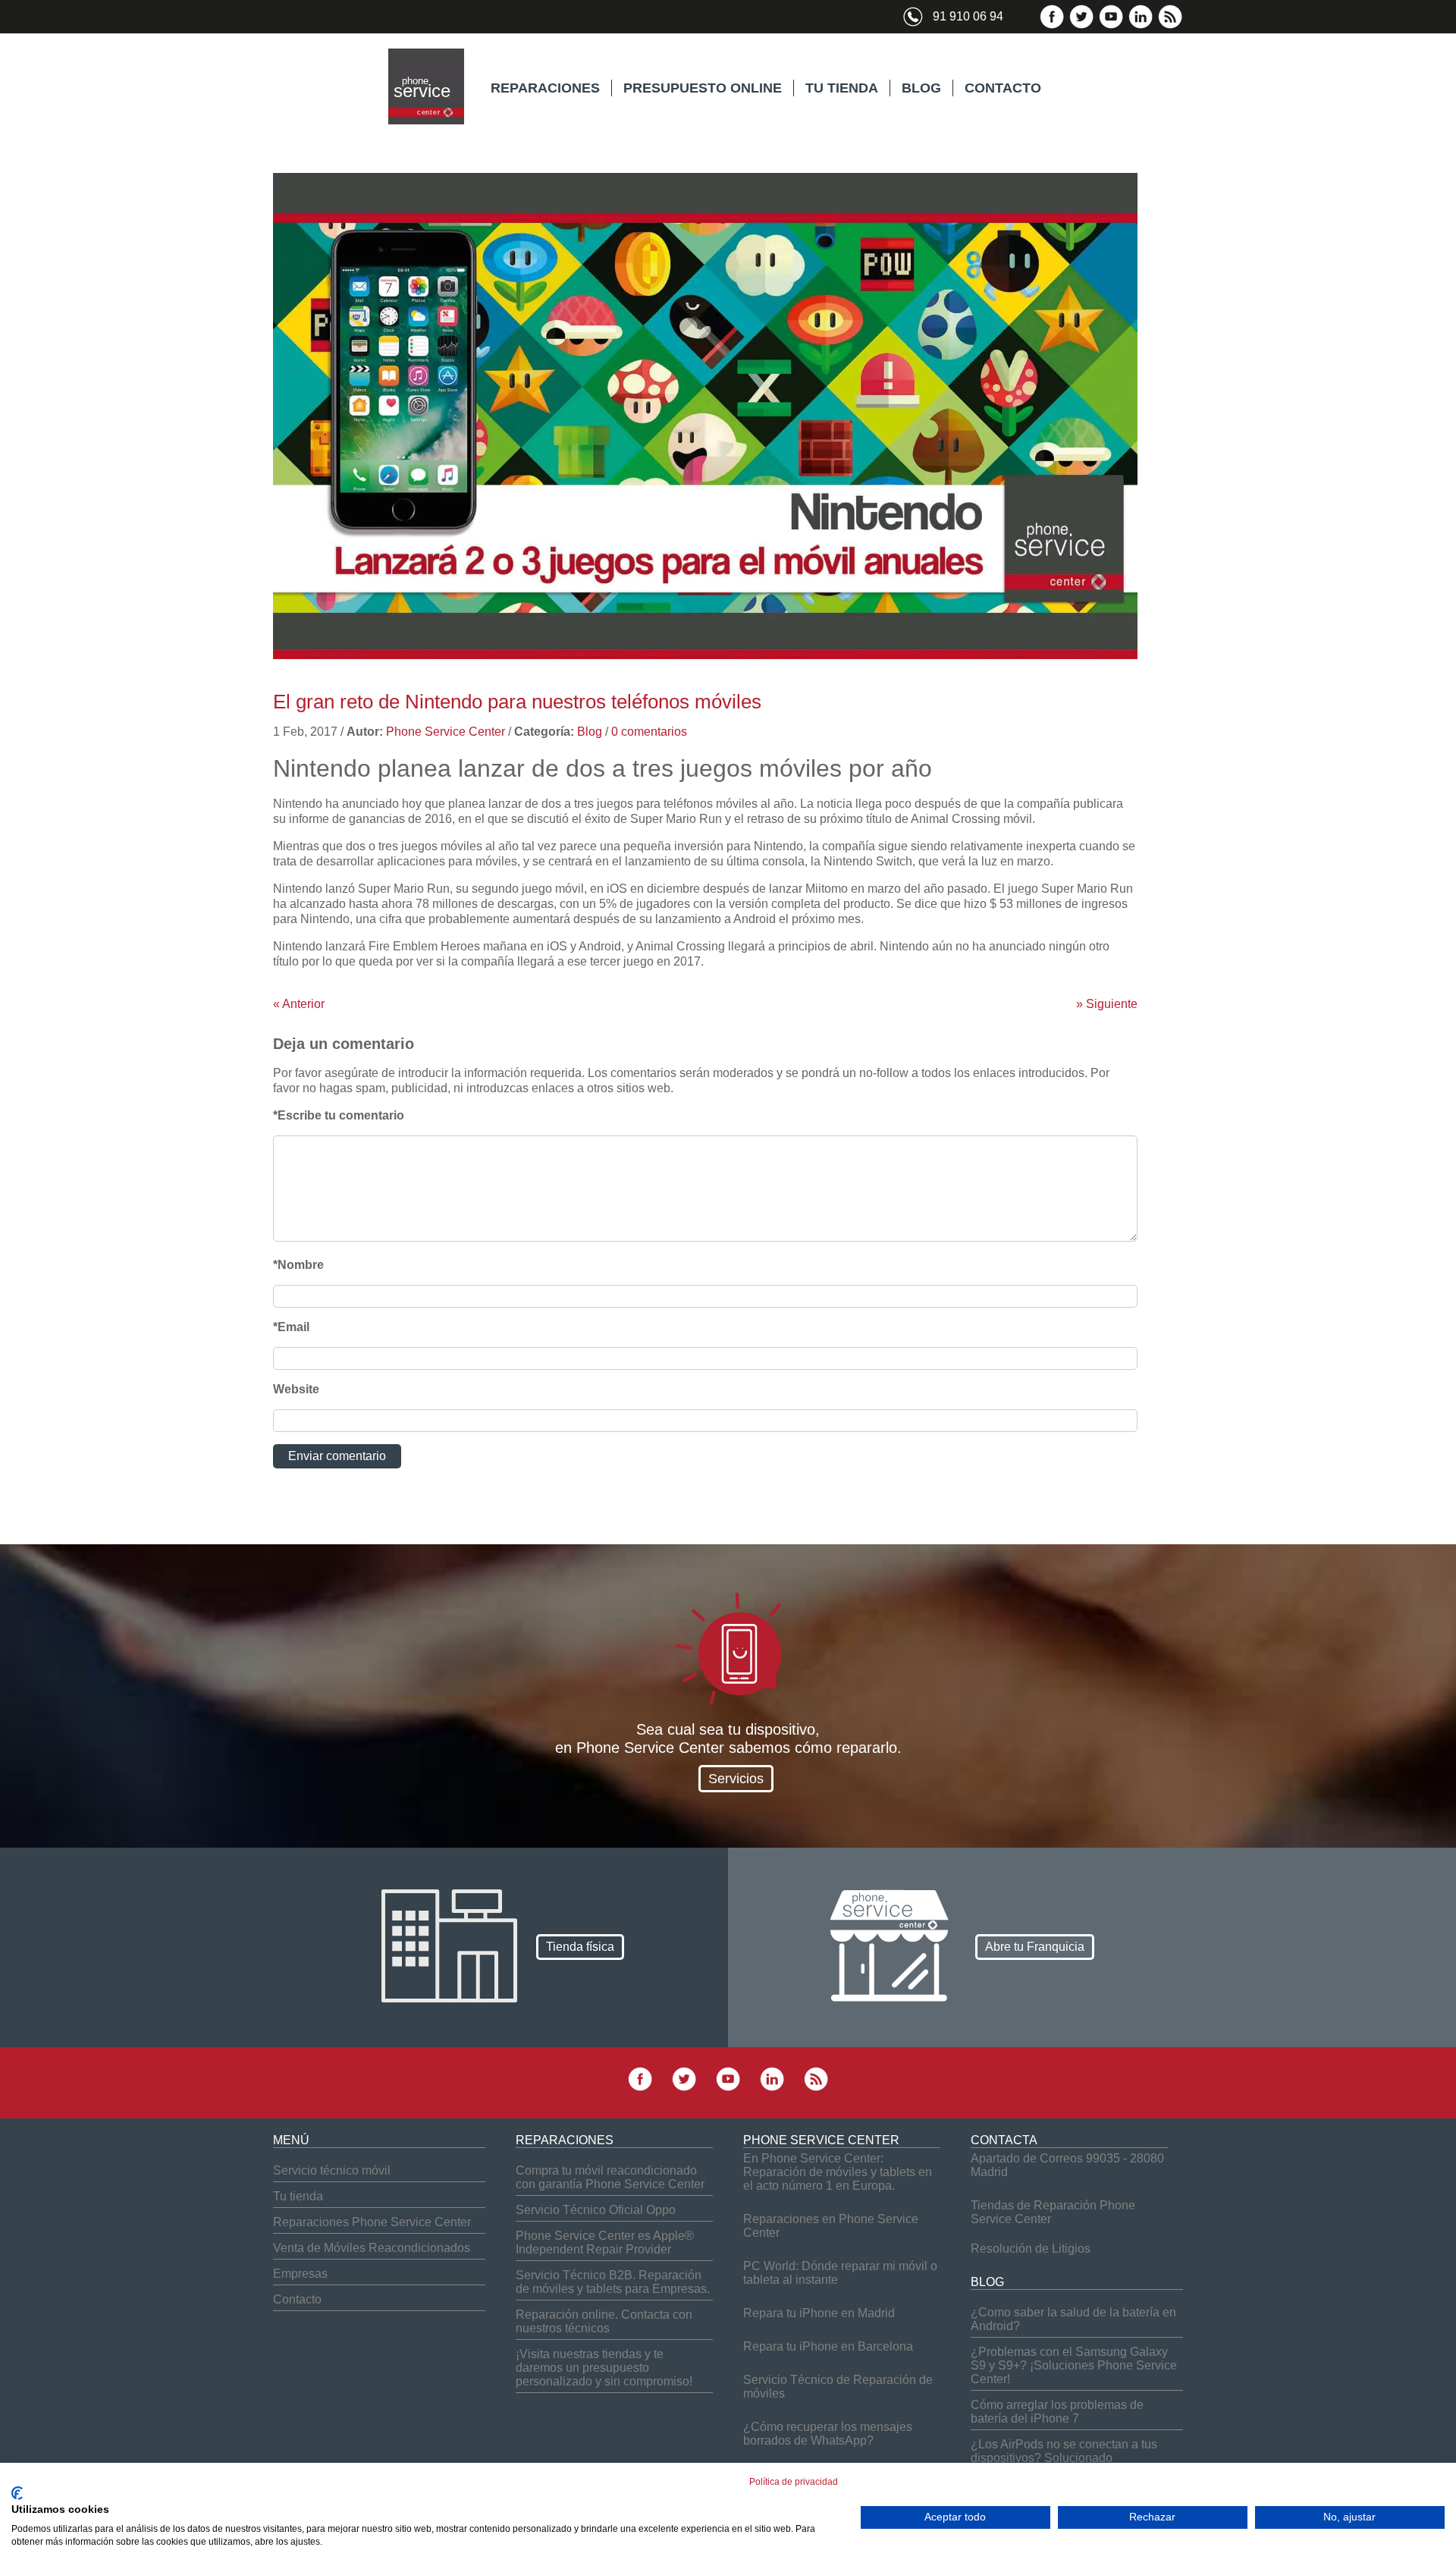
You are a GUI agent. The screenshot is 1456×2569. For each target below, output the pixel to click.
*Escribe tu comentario (339, 1115)
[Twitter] (1081, 25)
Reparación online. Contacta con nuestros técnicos (604, 2321)
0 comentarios (649, 732)
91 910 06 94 (968, 16)
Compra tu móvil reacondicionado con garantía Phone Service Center (610, 2177)
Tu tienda (298, 2196)
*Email (291, 1327)
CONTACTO (1003, 88)
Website (296, 1389)
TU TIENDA (842, 88)
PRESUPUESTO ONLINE (703, 88)
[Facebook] (1052, 25)
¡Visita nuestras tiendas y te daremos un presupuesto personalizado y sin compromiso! (604, 2368)
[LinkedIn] (1141, 25)
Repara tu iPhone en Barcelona (828, 2346)
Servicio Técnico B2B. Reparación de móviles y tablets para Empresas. (613, 2282)
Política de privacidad (794, 2482)
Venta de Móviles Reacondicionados (372, 2248)
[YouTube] (1111, 25)
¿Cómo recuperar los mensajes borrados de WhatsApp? (828, 2434)
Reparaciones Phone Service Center (372, 2222)
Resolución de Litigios (1031, 2249)
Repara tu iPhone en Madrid (819, 2313)
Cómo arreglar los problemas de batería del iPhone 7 (1057, 2412)
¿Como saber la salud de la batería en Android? (1073, 2319)
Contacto (297, 2299)
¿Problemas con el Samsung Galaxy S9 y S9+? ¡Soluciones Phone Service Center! (1074, 2365)
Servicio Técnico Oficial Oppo (596, 2210)
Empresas (300, 2274)
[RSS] (1170, 25)
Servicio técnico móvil (332, 2170)
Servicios (736, 1779)
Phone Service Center (446, 732)
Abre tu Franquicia (1035, 1947)
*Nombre (298, 1265)
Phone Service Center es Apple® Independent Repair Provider (605, 2242)
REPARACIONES (545, 88)
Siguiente (1107, 1004)
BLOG (921, 88)
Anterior (299, 1004)
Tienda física (580, 1947)
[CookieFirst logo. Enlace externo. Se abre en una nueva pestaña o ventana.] (17, 2493)
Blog (590, 732)
